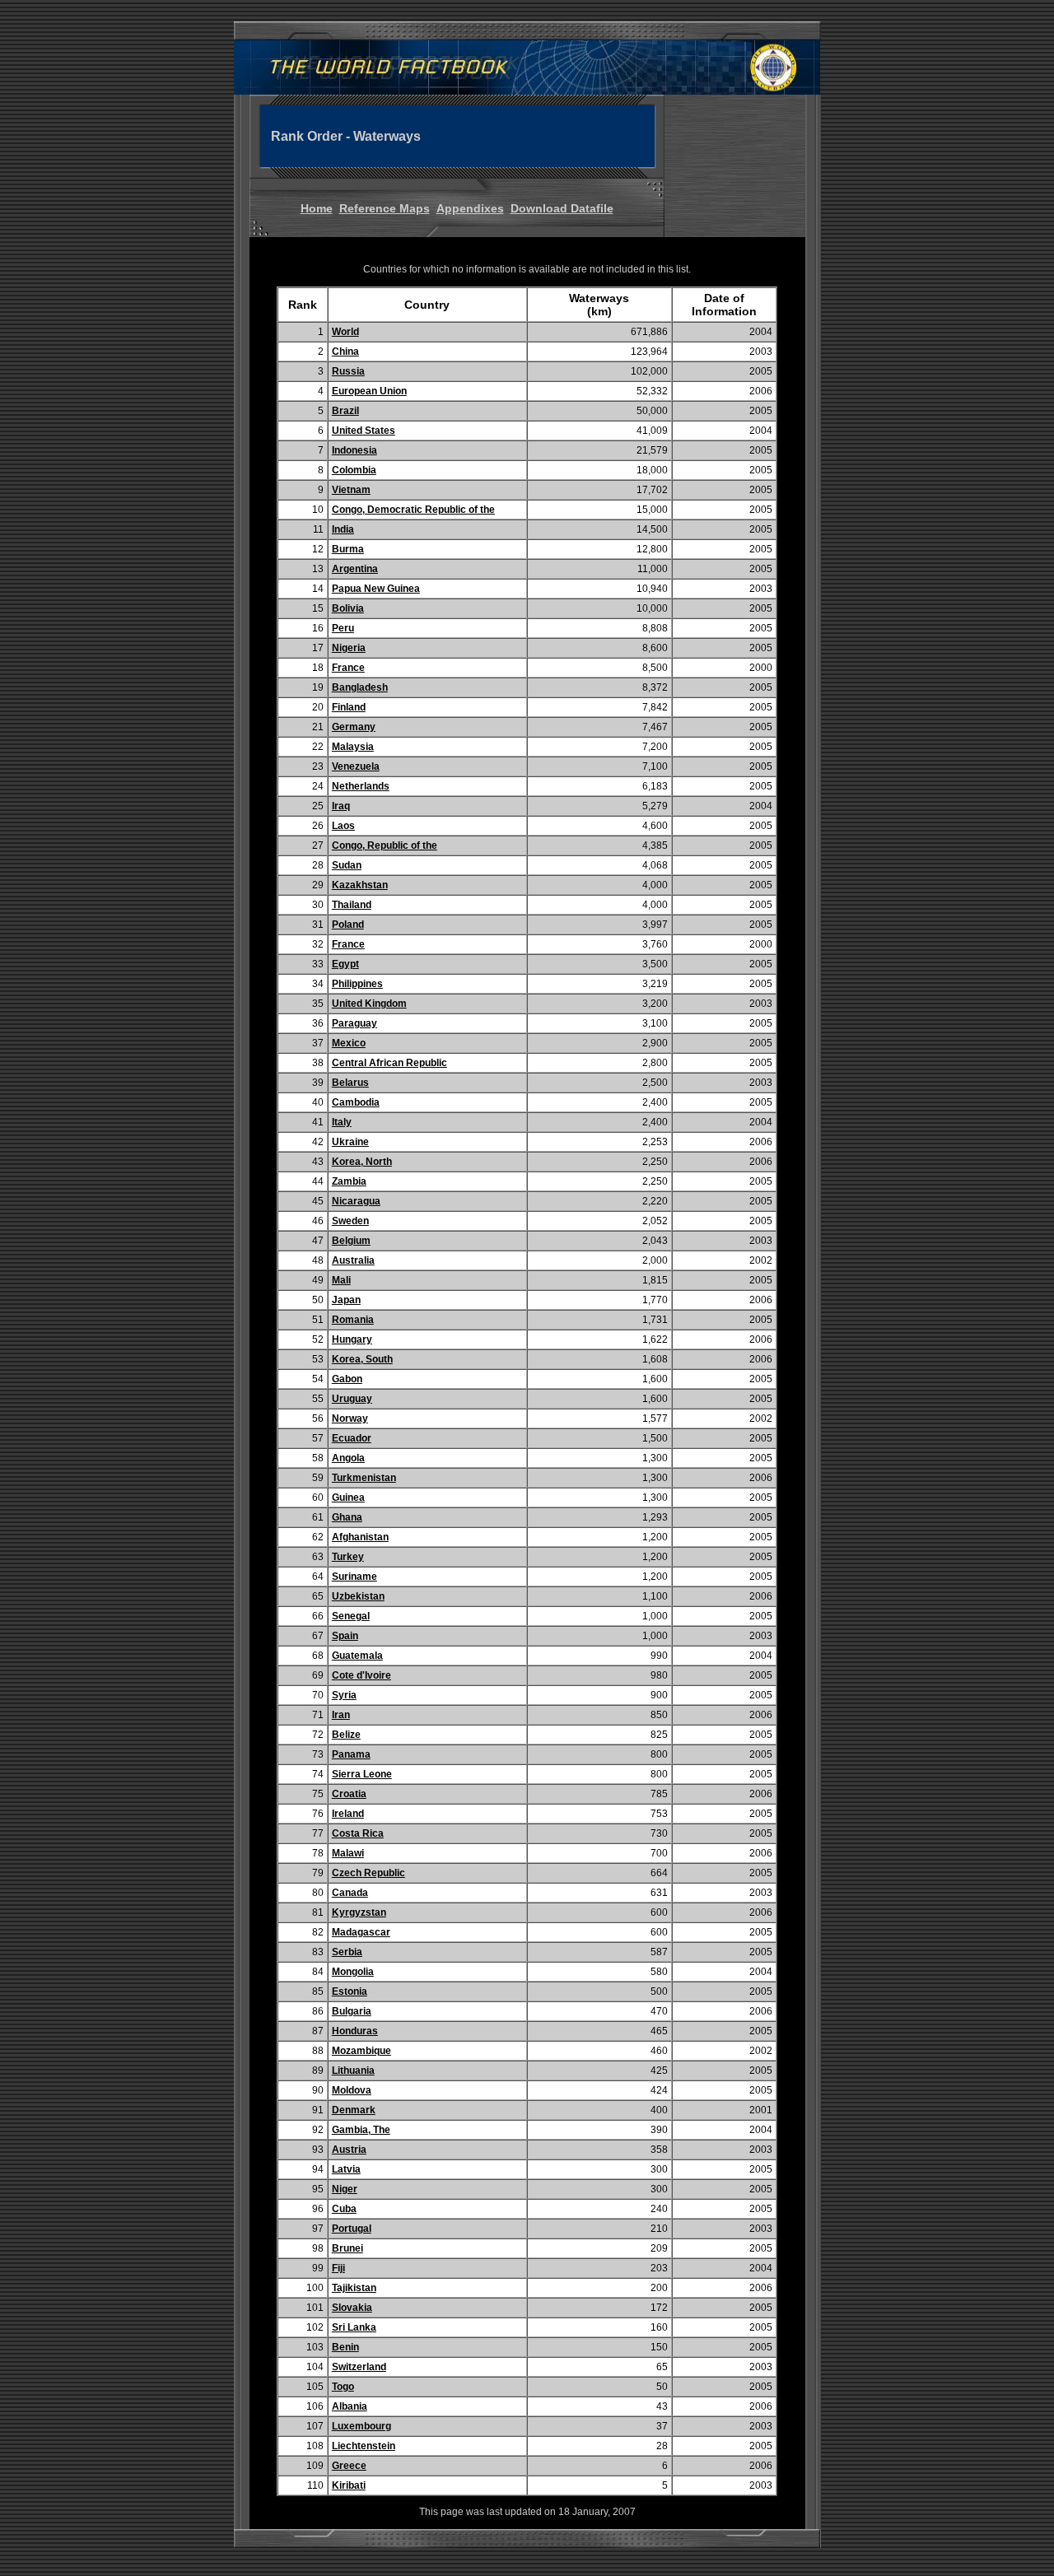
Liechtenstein (364, 2446)
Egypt (345, 964)
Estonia (350, 1991)
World (345, 332)
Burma (348, 549)
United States (364, 431)
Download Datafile (562, 208)
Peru (343, 628)
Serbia (347, 1952)
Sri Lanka (354, 2327)
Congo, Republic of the (385, 845)
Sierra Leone (362, 1774)
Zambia (349, 1181)
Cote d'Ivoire (361, 1675)
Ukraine (350, 1142)
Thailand (352, 905)
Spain (345, 1636)
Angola (348, 1458)
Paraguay (354, 1023)
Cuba (344, 2209)
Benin (345, 2347)
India (343, 529)
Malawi (348, 1853)
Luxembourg (361, 2426)
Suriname (354, 1577)
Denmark (354, 2110)
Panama (351, 1754)
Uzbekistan (358, 1596)
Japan (346, 1300)
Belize (346, 1735)
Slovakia (352, 2308)
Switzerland (359, 2367)
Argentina (355, 569)
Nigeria (349, 648)
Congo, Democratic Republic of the (413, 510)
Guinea (348, 1498)
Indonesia (354, 450)
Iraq (341, 806)
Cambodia (356, 1102)
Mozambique (361, 2051)
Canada (350, 1893)
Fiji (338, 2268)
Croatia (349, 1794)
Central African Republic (389, 1063)
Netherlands (361, 786)
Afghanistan (360, 1537)
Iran (341, 1715)
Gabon (347, 1379)
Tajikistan (354, 2288)
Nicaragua (356, 1201)
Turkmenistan (364, 1478)
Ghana (347, 1517)
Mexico (349, 1043)
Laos (343, 826)
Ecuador (352, 1438)
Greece (349, 2466)
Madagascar (361, 1932)
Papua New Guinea (376, 589)
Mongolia (353, 1972)
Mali (341, 1280)
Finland (349, 707)
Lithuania (353, 2071)
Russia (348, 371)
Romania (353, 1320)
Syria (344, 1695)
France (348, 668)
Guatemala (357, 1656)
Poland (348, 925)
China (345, 352)
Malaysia (353, 747)
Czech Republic (368, 1873)
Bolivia (348, 608)
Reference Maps (385, 208)
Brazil (345, 411)
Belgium (351, 1241)
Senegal (351, 1616)
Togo (343, 2387)
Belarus (350, 1083)
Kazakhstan (360, 885)
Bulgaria (352, 2011)
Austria (349, 2150)
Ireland (348, 1814)
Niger (345, 2189)
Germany (354, 727)
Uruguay (352, 1399)
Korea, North (362, 1162)
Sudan (347, 865)
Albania (350, 2406)
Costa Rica (358, 1833)
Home (317, 208)
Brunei (347, 2248)
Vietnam (351, 490)
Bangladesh (360, 687)
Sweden (350, 1221)
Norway (350, 1418)
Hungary (352, 1339)
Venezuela (356, 766)
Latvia (346, 2169)
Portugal (352, 2229)
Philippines (357, 984)
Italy (342, 1122)
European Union (369, 391)
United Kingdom (369, 1004)
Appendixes (470, 208)
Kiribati (349, 2485)
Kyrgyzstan (359, 1912)
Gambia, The (361, 2130)
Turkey (348, 1557)
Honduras (355, 2031)
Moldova (352, 2090)
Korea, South (362, 1359)
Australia (353, 1260)
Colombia (354, 470)
